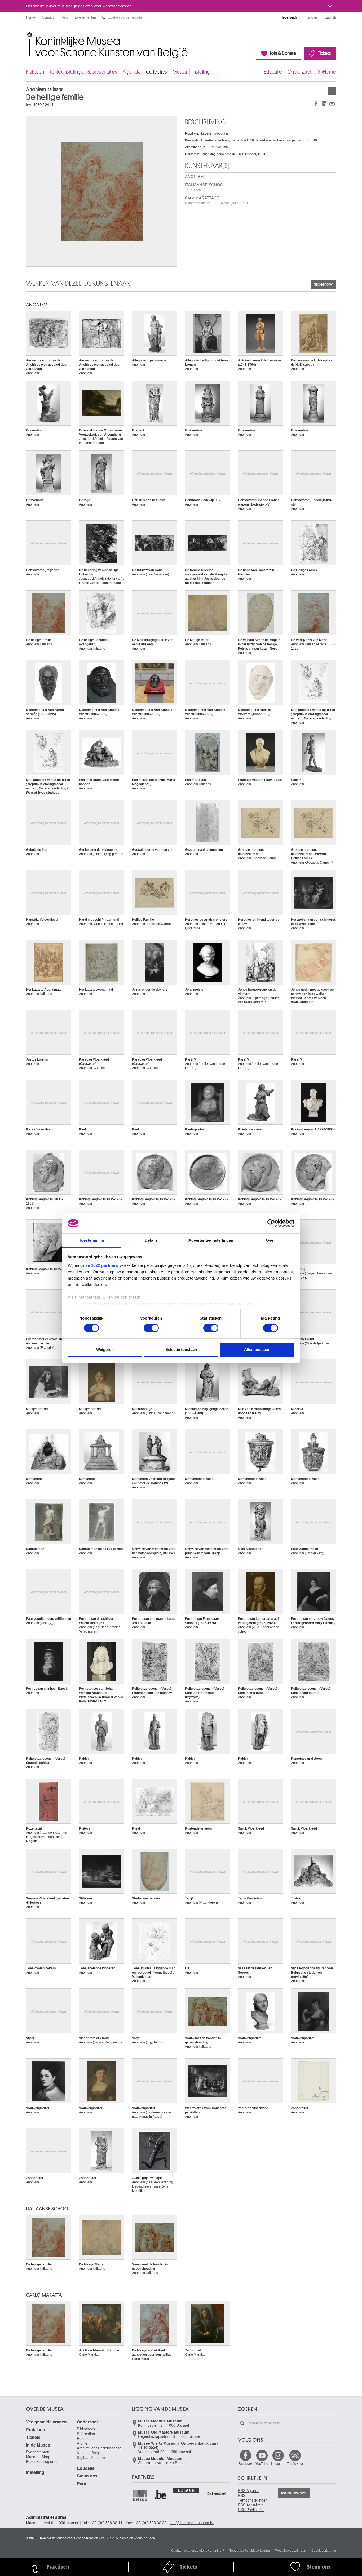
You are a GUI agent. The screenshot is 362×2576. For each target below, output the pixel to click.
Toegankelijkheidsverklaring (250, 2550)
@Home (327, 72)
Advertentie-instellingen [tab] (211, 1240)
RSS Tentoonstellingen (253, 2498)
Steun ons (87, 2476)
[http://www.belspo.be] (140, 2495)
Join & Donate (283, 53)
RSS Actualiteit (250, 2505)
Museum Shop (38, 2457)
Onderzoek (300, 72)
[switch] (151, 1328)
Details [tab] (151, 1240)
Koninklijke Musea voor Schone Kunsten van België (27, 34)
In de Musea (38, 2445)
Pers (64, 17)
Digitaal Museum (91, 2457)
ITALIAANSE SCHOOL (205, 187)
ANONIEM (194, 176)
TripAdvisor (295, 2463)
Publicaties (86, 2434)
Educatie (273, 72)
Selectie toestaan (181, 1350)
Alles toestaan (257, 1350)
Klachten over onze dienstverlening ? (197, 2550)
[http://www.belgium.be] (161, 2495)
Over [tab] (270, 1240)
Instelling (201, 72)
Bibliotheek (86, 2429)
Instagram (278, 2463)
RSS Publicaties (251, 2510)
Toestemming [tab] (92, 1240)
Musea (180, 72)
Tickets (324, 53)
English (330, 17)
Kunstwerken (332, 91)
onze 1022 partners (99, 1265)
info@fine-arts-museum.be (192, 2523)
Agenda (132, 72)
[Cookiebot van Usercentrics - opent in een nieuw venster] (271, 1223)
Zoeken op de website (104, 17)
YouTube (262, 2463)
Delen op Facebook (316, 104)
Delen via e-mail (332, 104)
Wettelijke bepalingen (291, 2550)
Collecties (156, 72)
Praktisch (35, 72)
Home (30, 17)
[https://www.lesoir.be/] (186, 2490)
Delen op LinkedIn (324, 104)
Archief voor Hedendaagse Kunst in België (99, 2450)
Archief (83, 2443)
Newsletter (297, 2493)
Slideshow (323, 284)
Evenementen (85, 17)
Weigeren (105, 1350)
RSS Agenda (249, 2490)
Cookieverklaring (324, 2550)
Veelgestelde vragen (46, 2422)
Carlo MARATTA (44, 2295)
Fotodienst (86, 2438)
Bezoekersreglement (43, 2461)
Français (311, 17)
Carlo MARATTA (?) (216, 200)
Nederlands (289, 17)
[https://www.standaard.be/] (217, 2494)
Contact (48, 17)
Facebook (245, 2463)
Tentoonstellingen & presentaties (83, 72)
